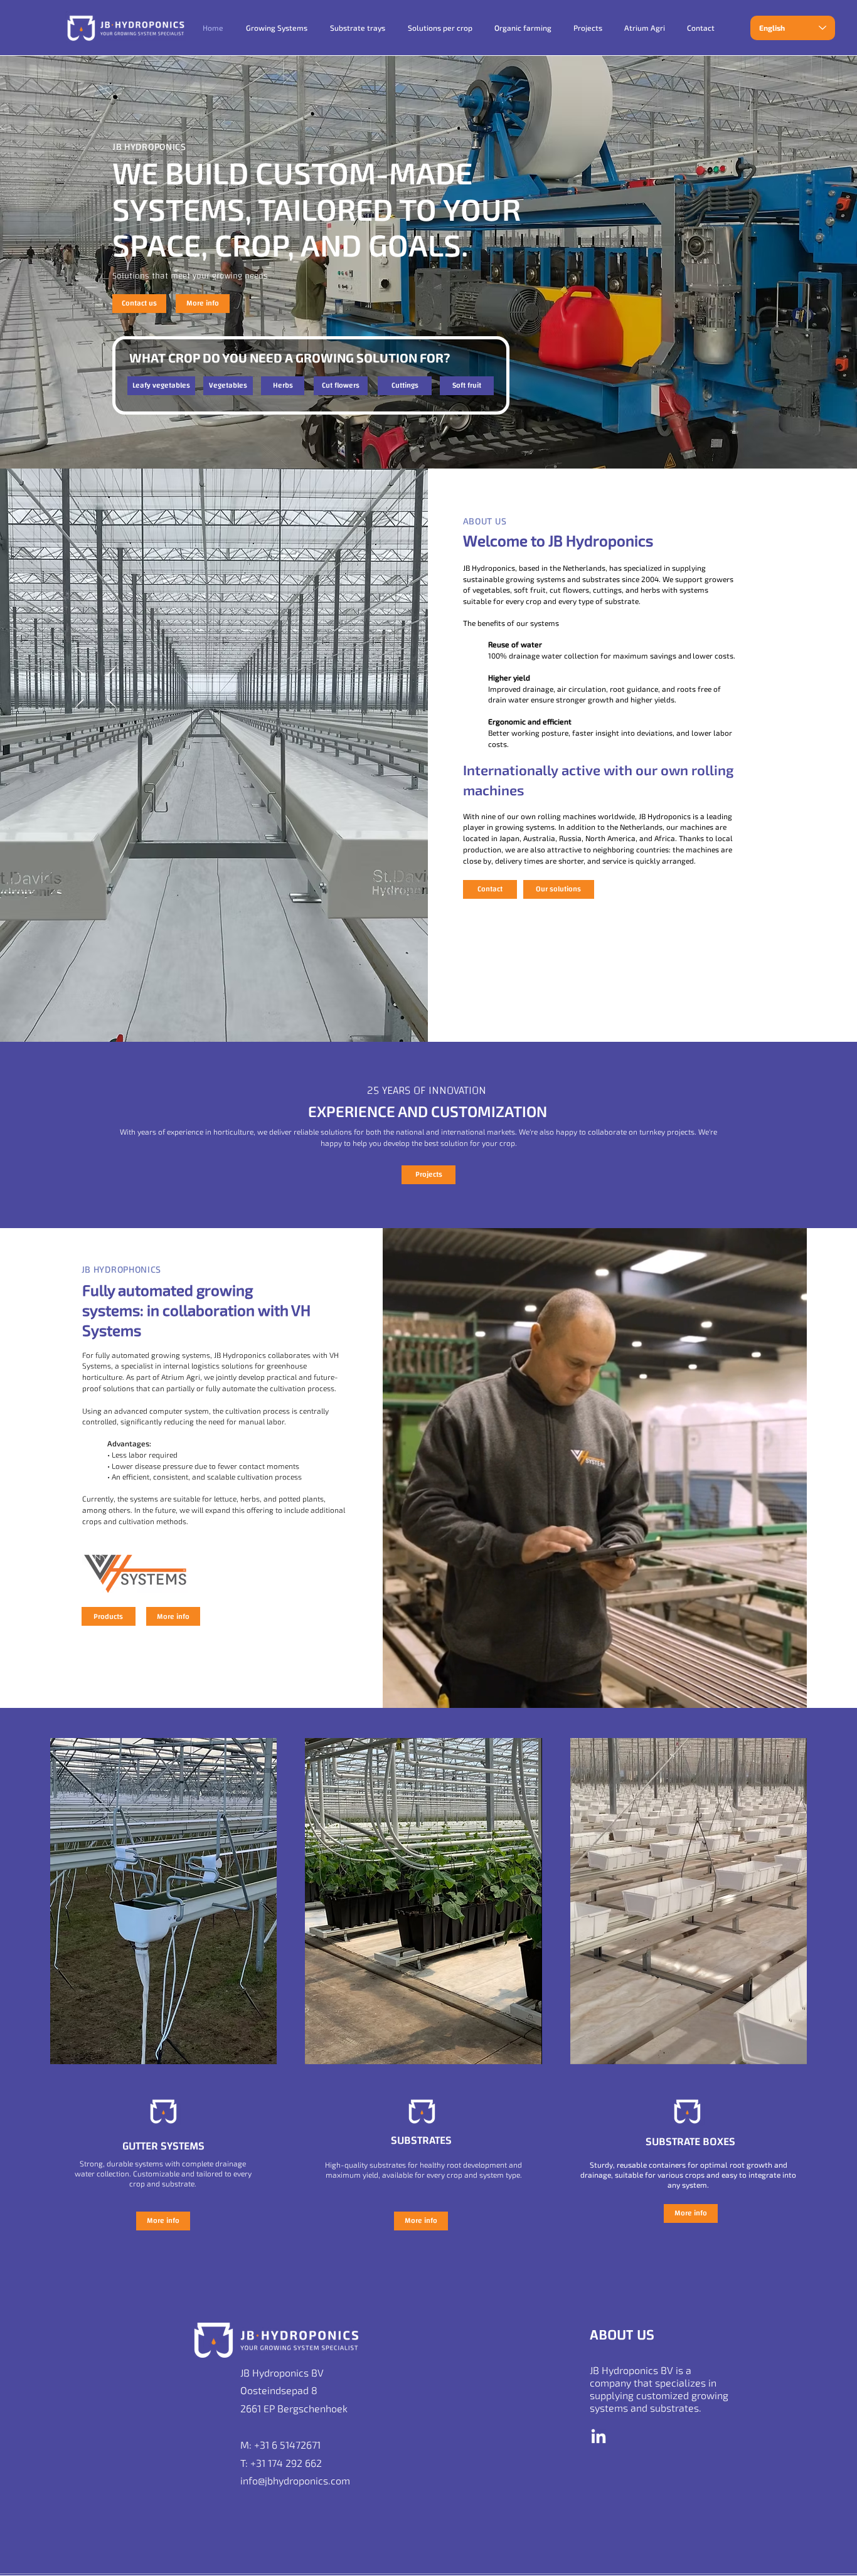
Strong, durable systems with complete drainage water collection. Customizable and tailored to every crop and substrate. (163, 2173)
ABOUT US (485, 521)
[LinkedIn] (599, 2437)
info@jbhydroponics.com (295, 2480)
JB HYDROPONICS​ (149, 146)
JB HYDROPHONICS (122, 1269)
